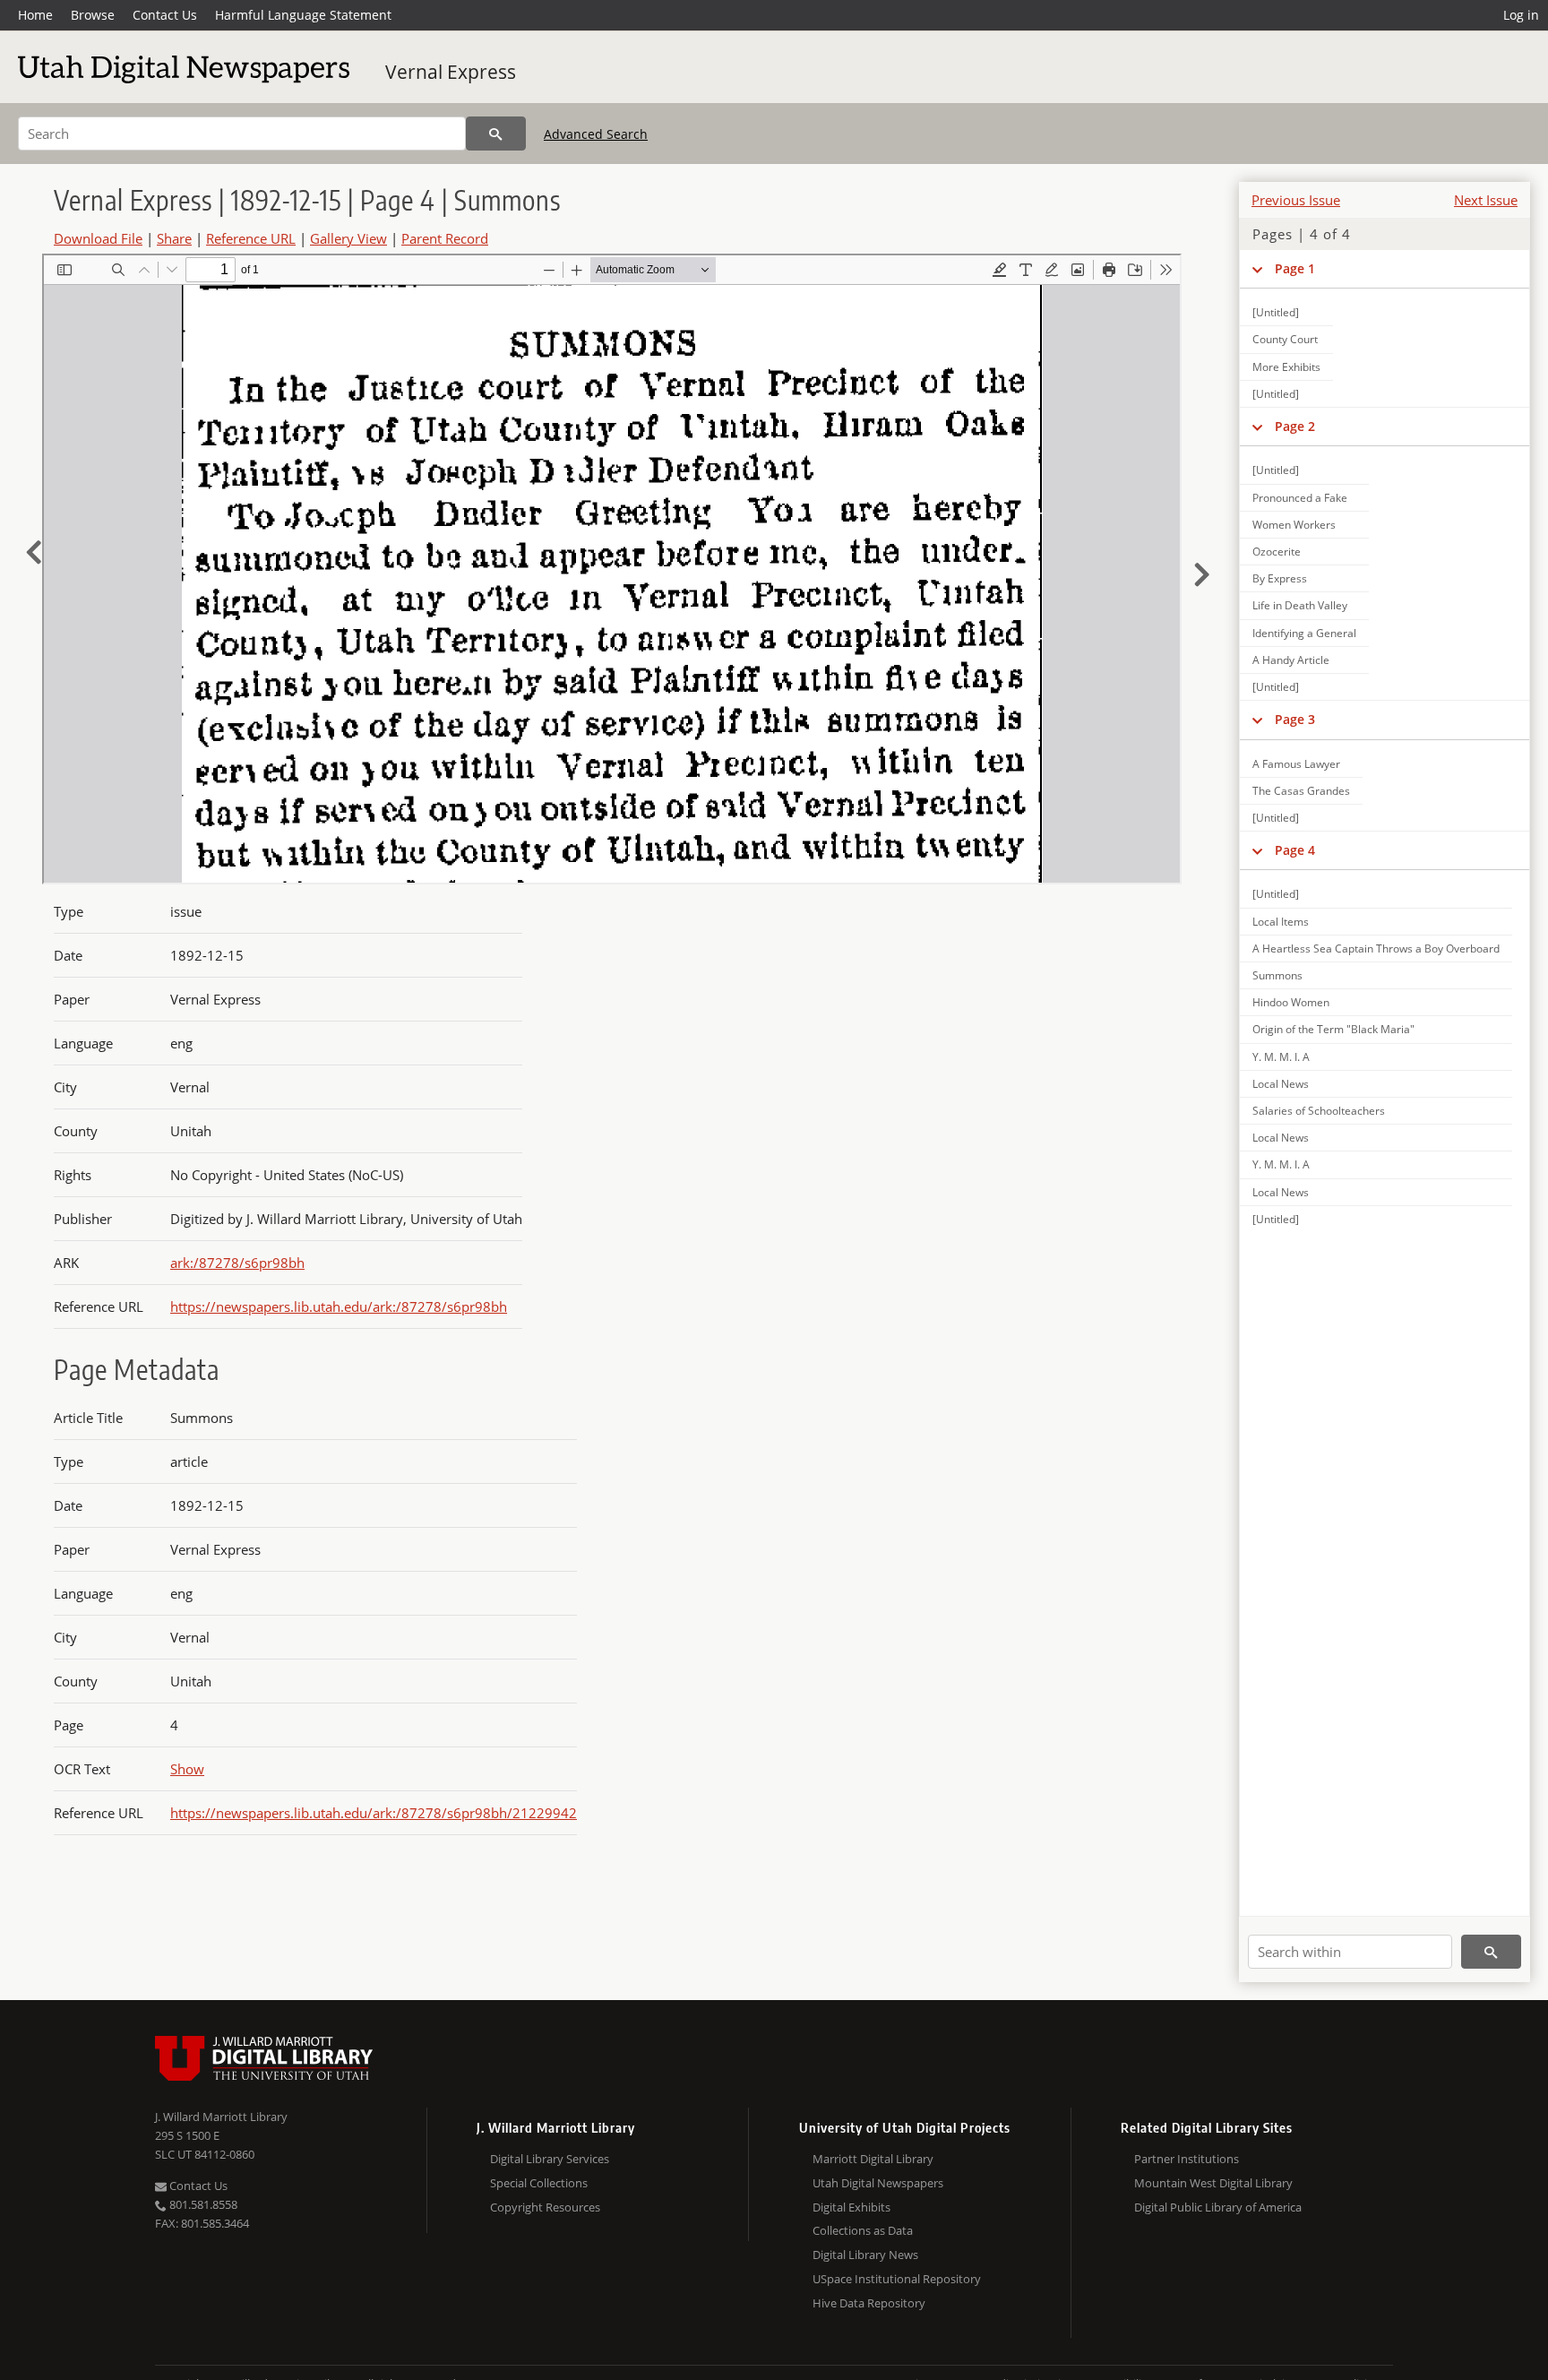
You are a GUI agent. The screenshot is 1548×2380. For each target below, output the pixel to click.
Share (174, 238)
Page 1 (1295, 268)
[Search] (496, 134)
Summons (1277, 975)
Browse (93, 15)
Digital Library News (865, 2255)
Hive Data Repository (869, 2303)
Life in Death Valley (1300, 605)
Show (187, 1769)
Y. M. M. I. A (1281, 1057)
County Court (1285, 339)
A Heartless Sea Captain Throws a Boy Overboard (1376, 949)
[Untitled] (1276, 312)
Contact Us (165, 15)
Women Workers (1294, 525)
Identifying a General (1304, 633)
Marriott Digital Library (873, 2159)
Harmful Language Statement (303, 15)
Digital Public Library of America (1218, 2207)
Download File (98, 238)
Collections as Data (863, 2230)
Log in (1521, 15)
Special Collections (539, 2183)
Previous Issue (1296, 200)
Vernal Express (451, 72)
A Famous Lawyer (1296, 764)
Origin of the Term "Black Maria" (1333, 1029)
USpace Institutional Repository (897, 2279)
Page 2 (1295, 426)
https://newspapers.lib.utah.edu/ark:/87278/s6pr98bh (339, 1306)
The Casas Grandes (1301, 791)
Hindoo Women (1291, 1002)
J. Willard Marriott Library (221, 2117)
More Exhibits (1286, 367)
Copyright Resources (545, 2207)
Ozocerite (1277, 552)
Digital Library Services (550, 2159)
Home (35, 15)
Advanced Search (596, 134)
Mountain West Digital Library (1213, 2183)
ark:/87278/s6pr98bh (237, 1263)
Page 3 (1295, 719)
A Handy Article (1291, 660)
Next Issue (1486, 200)
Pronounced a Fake (1300, 498)
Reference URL (251, 238)
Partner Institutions (1187, 2159)
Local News (1281, 1084)
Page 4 (1295, 850)
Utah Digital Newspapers (878, 2183)
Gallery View (348, 238)
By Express (1280, 578)
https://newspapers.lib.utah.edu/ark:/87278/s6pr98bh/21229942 (374, 1813)
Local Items (1281, 922)
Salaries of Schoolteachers (1319, 1111)
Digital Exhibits (851, 2207)
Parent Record (445, 238)
